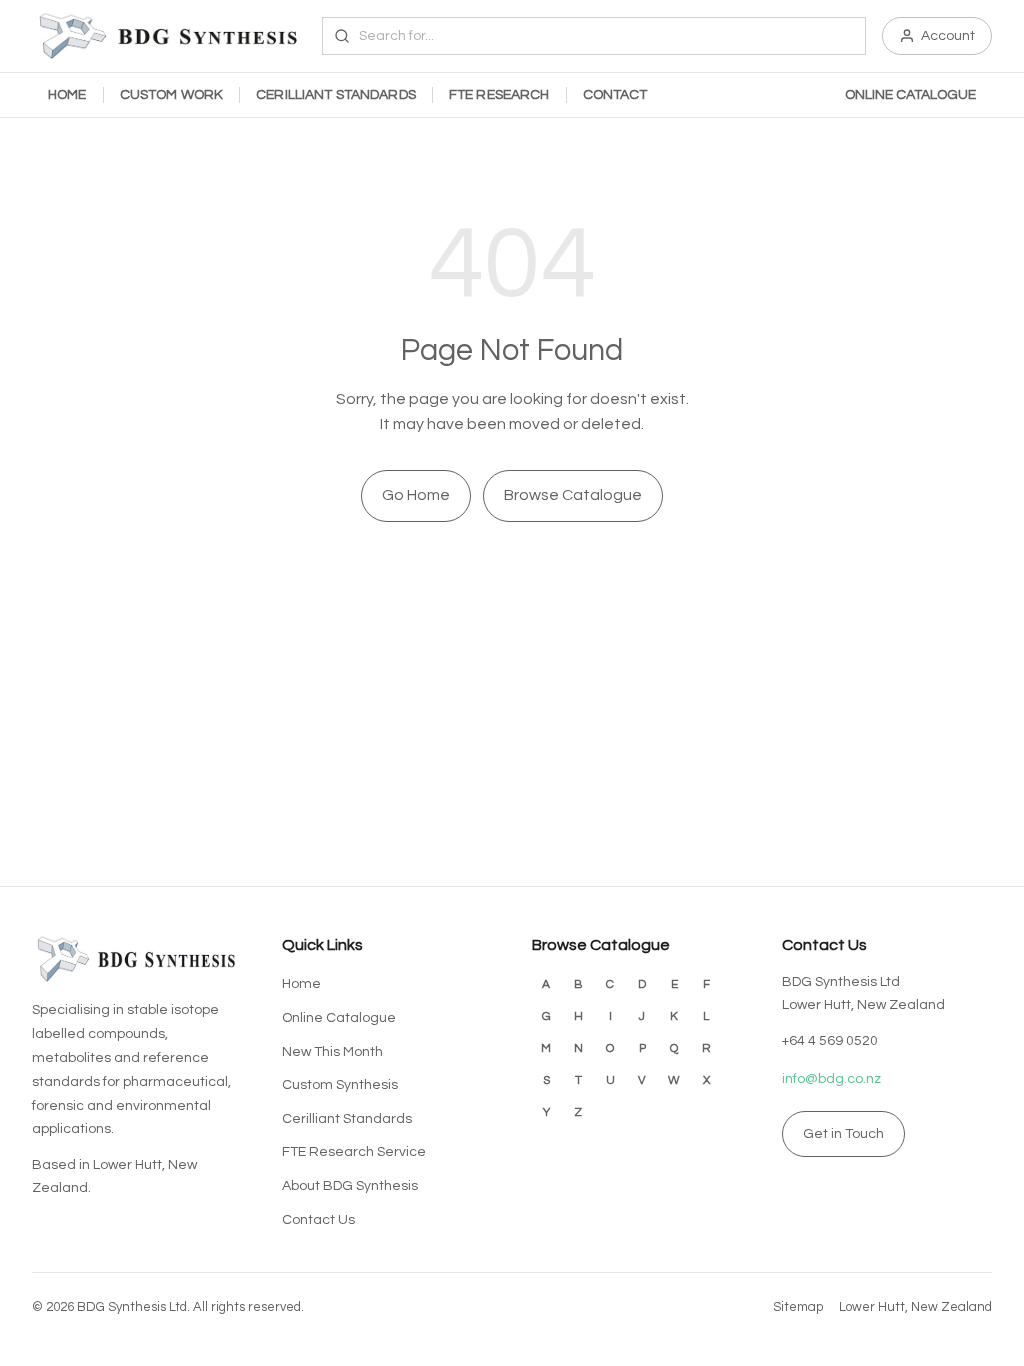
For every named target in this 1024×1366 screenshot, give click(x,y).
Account (948, 36)
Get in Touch (843, 1134)
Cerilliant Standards (347, 1119)
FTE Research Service (354, 1152)
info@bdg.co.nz (831, 1079)
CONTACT (615, 95)
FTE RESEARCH (499, 95)
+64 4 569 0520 (830, 1041)
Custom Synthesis (340, 1085)
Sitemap (798, 1307)
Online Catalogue (339, 1018)
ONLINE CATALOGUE (910, 95)
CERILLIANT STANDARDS (336, 95)
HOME (67, 95)
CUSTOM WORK (172, 95)
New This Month (332, 1052)
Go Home (416, 495)
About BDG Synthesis (350, 1186)
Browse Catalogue (573, 495)
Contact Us (318, 1220)
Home (301, 984)
